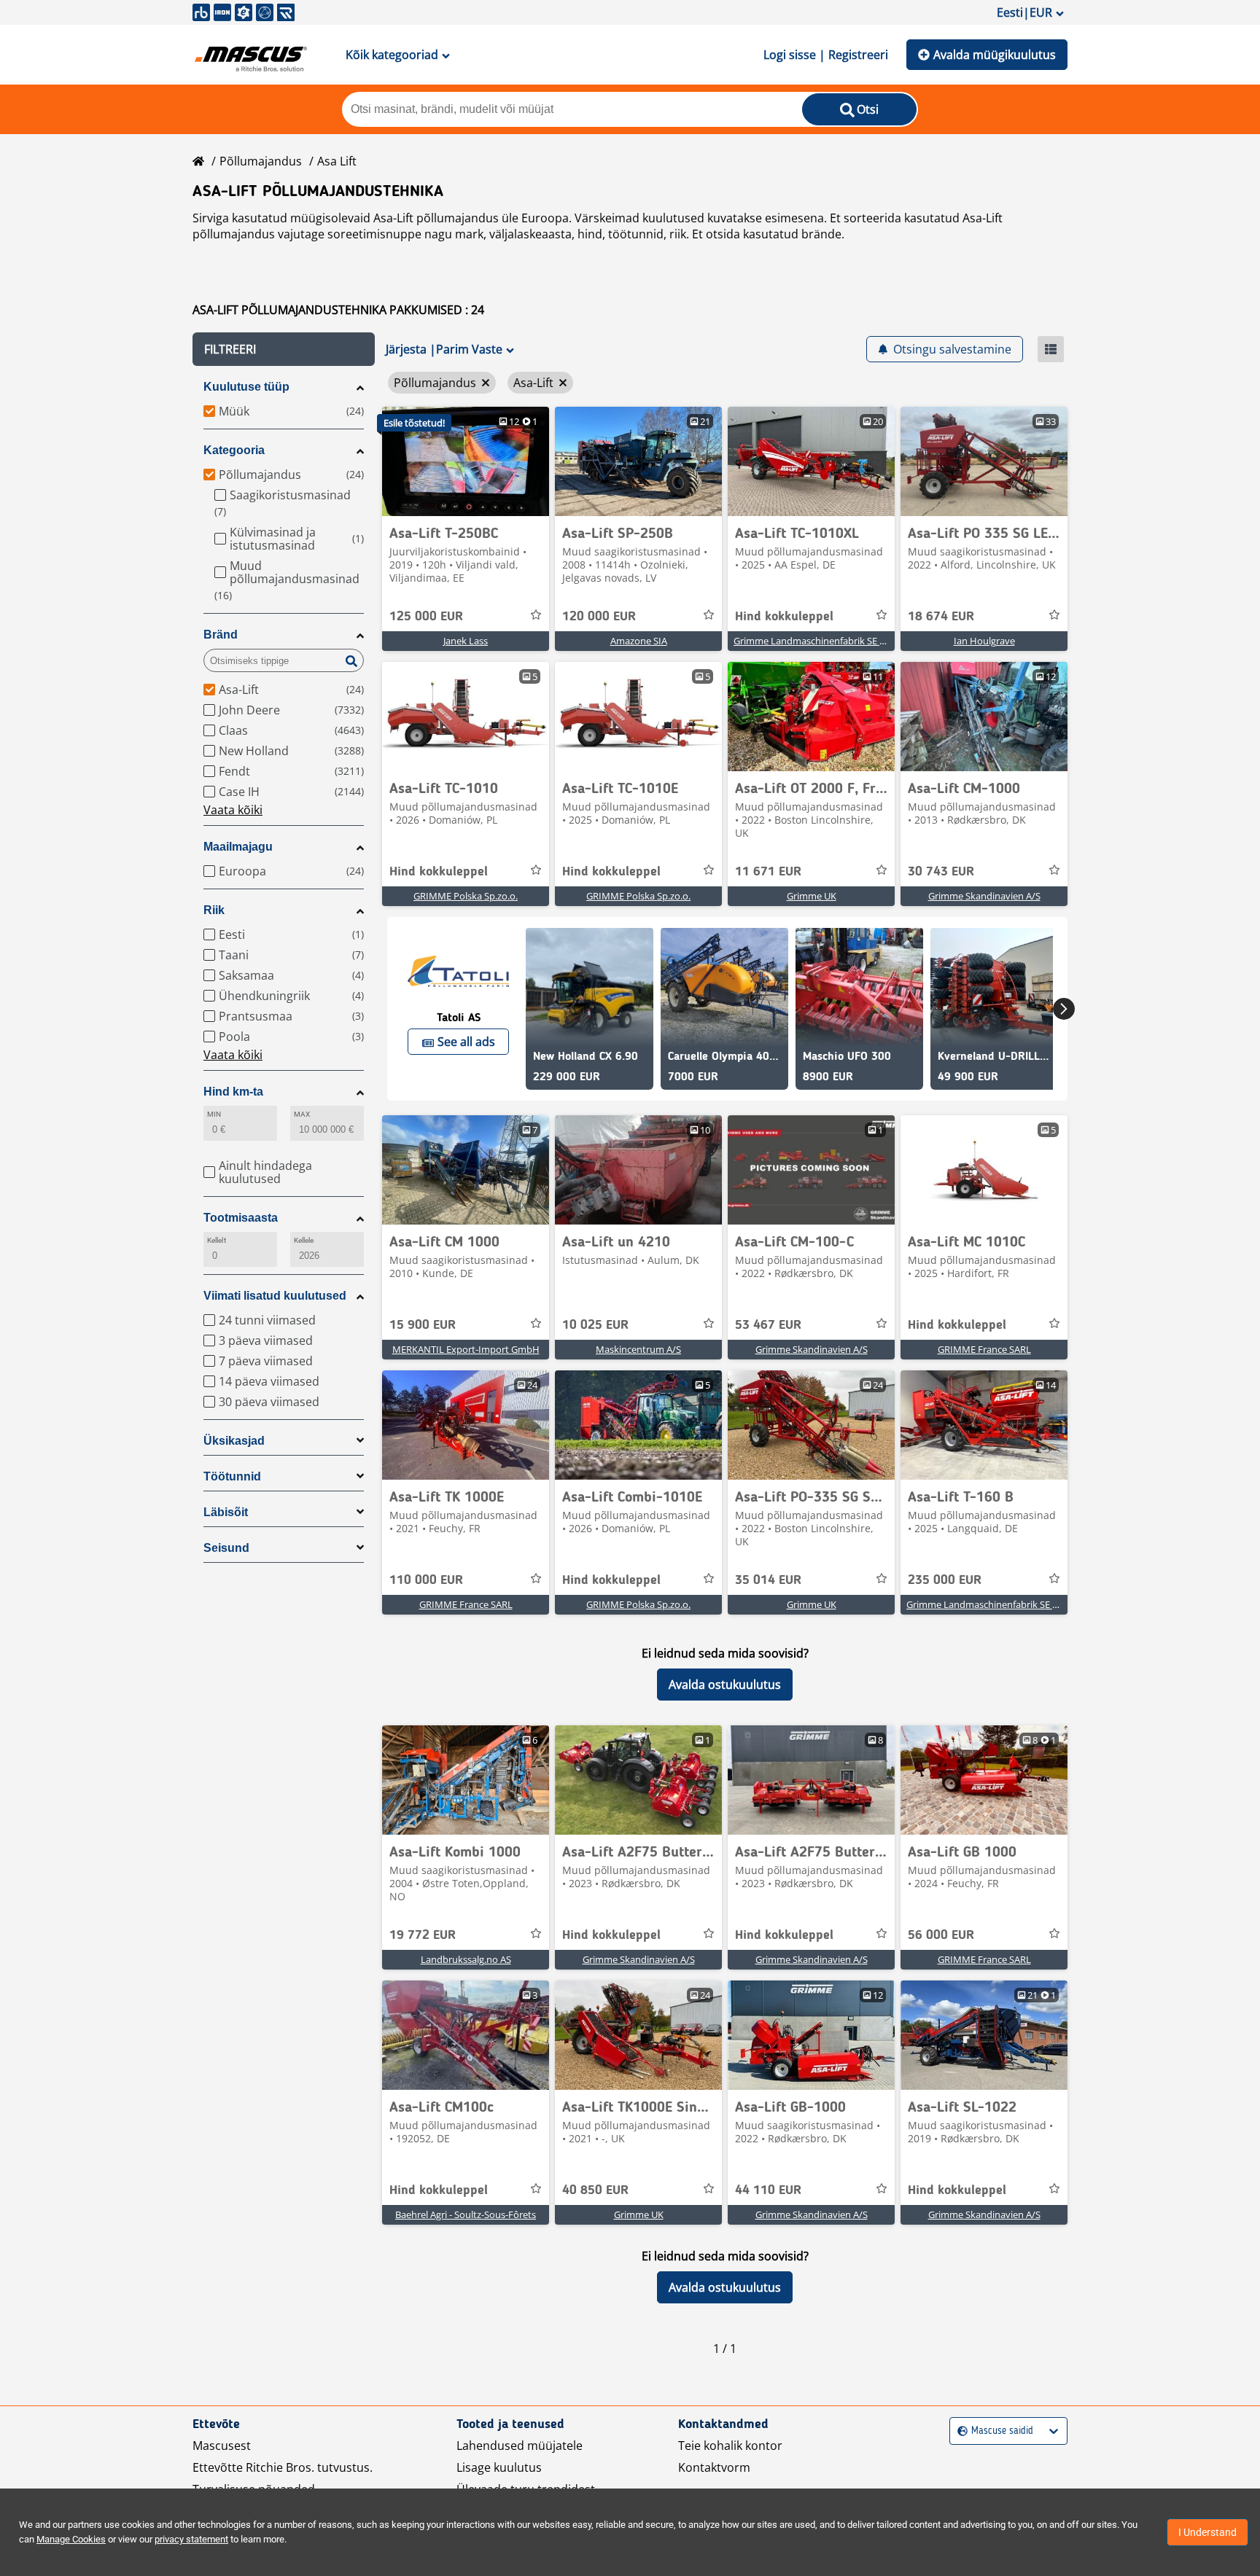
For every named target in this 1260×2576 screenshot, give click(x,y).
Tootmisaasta (241, 1218)
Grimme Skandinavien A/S (984, 896)
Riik (214, 910)
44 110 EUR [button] (768, 2190)
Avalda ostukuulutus (725, 1685)
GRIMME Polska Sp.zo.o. (466, 896)
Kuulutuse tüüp (246, 387)
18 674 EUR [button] (941, 617)
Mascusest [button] (222, 2446)
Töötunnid (232, 1476)
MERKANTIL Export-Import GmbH (466, 1349)
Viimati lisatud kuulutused (275, 1296)
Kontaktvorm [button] (714, 2467)
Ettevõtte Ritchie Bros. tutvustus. (283, 2467)
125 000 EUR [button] (426, 617)
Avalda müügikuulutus (995, 55)
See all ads (466, 1042)
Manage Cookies (71, 2539)
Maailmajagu (238, 847)
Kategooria (234, 450)
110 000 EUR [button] (426, 1580)
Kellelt (217, 1240)
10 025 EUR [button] (595, 1325)
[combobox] (959, 2431)
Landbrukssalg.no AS (466, 1959)
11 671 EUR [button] (768, 872)
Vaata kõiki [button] (233, 810)
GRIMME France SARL (984, 1349)
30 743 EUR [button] (941, 872)
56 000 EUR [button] (941, 1935)
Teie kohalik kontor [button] (730, 2446)
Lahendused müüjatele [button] (520, 2446)
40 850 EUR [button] (595, 2190)
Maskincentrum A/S (638, 1349)
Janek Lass (466, 641)
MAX (302, 1114)
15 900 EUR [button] (423, 1325)
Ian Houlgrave (984, 641)
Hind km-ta (233, 1092)
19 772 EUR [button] (423, 1935)
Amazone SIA (639, 641)
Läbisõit (226, 1512)
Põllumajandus (261, 161)
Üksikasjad (234, 1441)
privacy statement (191, 2539)
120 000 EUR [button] (599, 617)
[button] (284, 349)
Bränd (221, 635)
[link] (466, 461)
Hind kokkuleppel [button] (784, 617)
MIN (214, 1114)
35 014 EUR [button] (768, 1580)
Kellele (304, 1240)
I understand (1207, 2532)
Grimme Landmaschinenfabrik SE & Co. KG (825, 641)
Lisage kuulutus (499, 2467)
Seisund (226, 1548)
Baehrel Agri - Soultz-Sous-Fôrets (466, 2214)
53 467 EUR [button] (768, 1325)
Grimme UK (812, 896)
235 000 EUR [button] (945, 1580)
